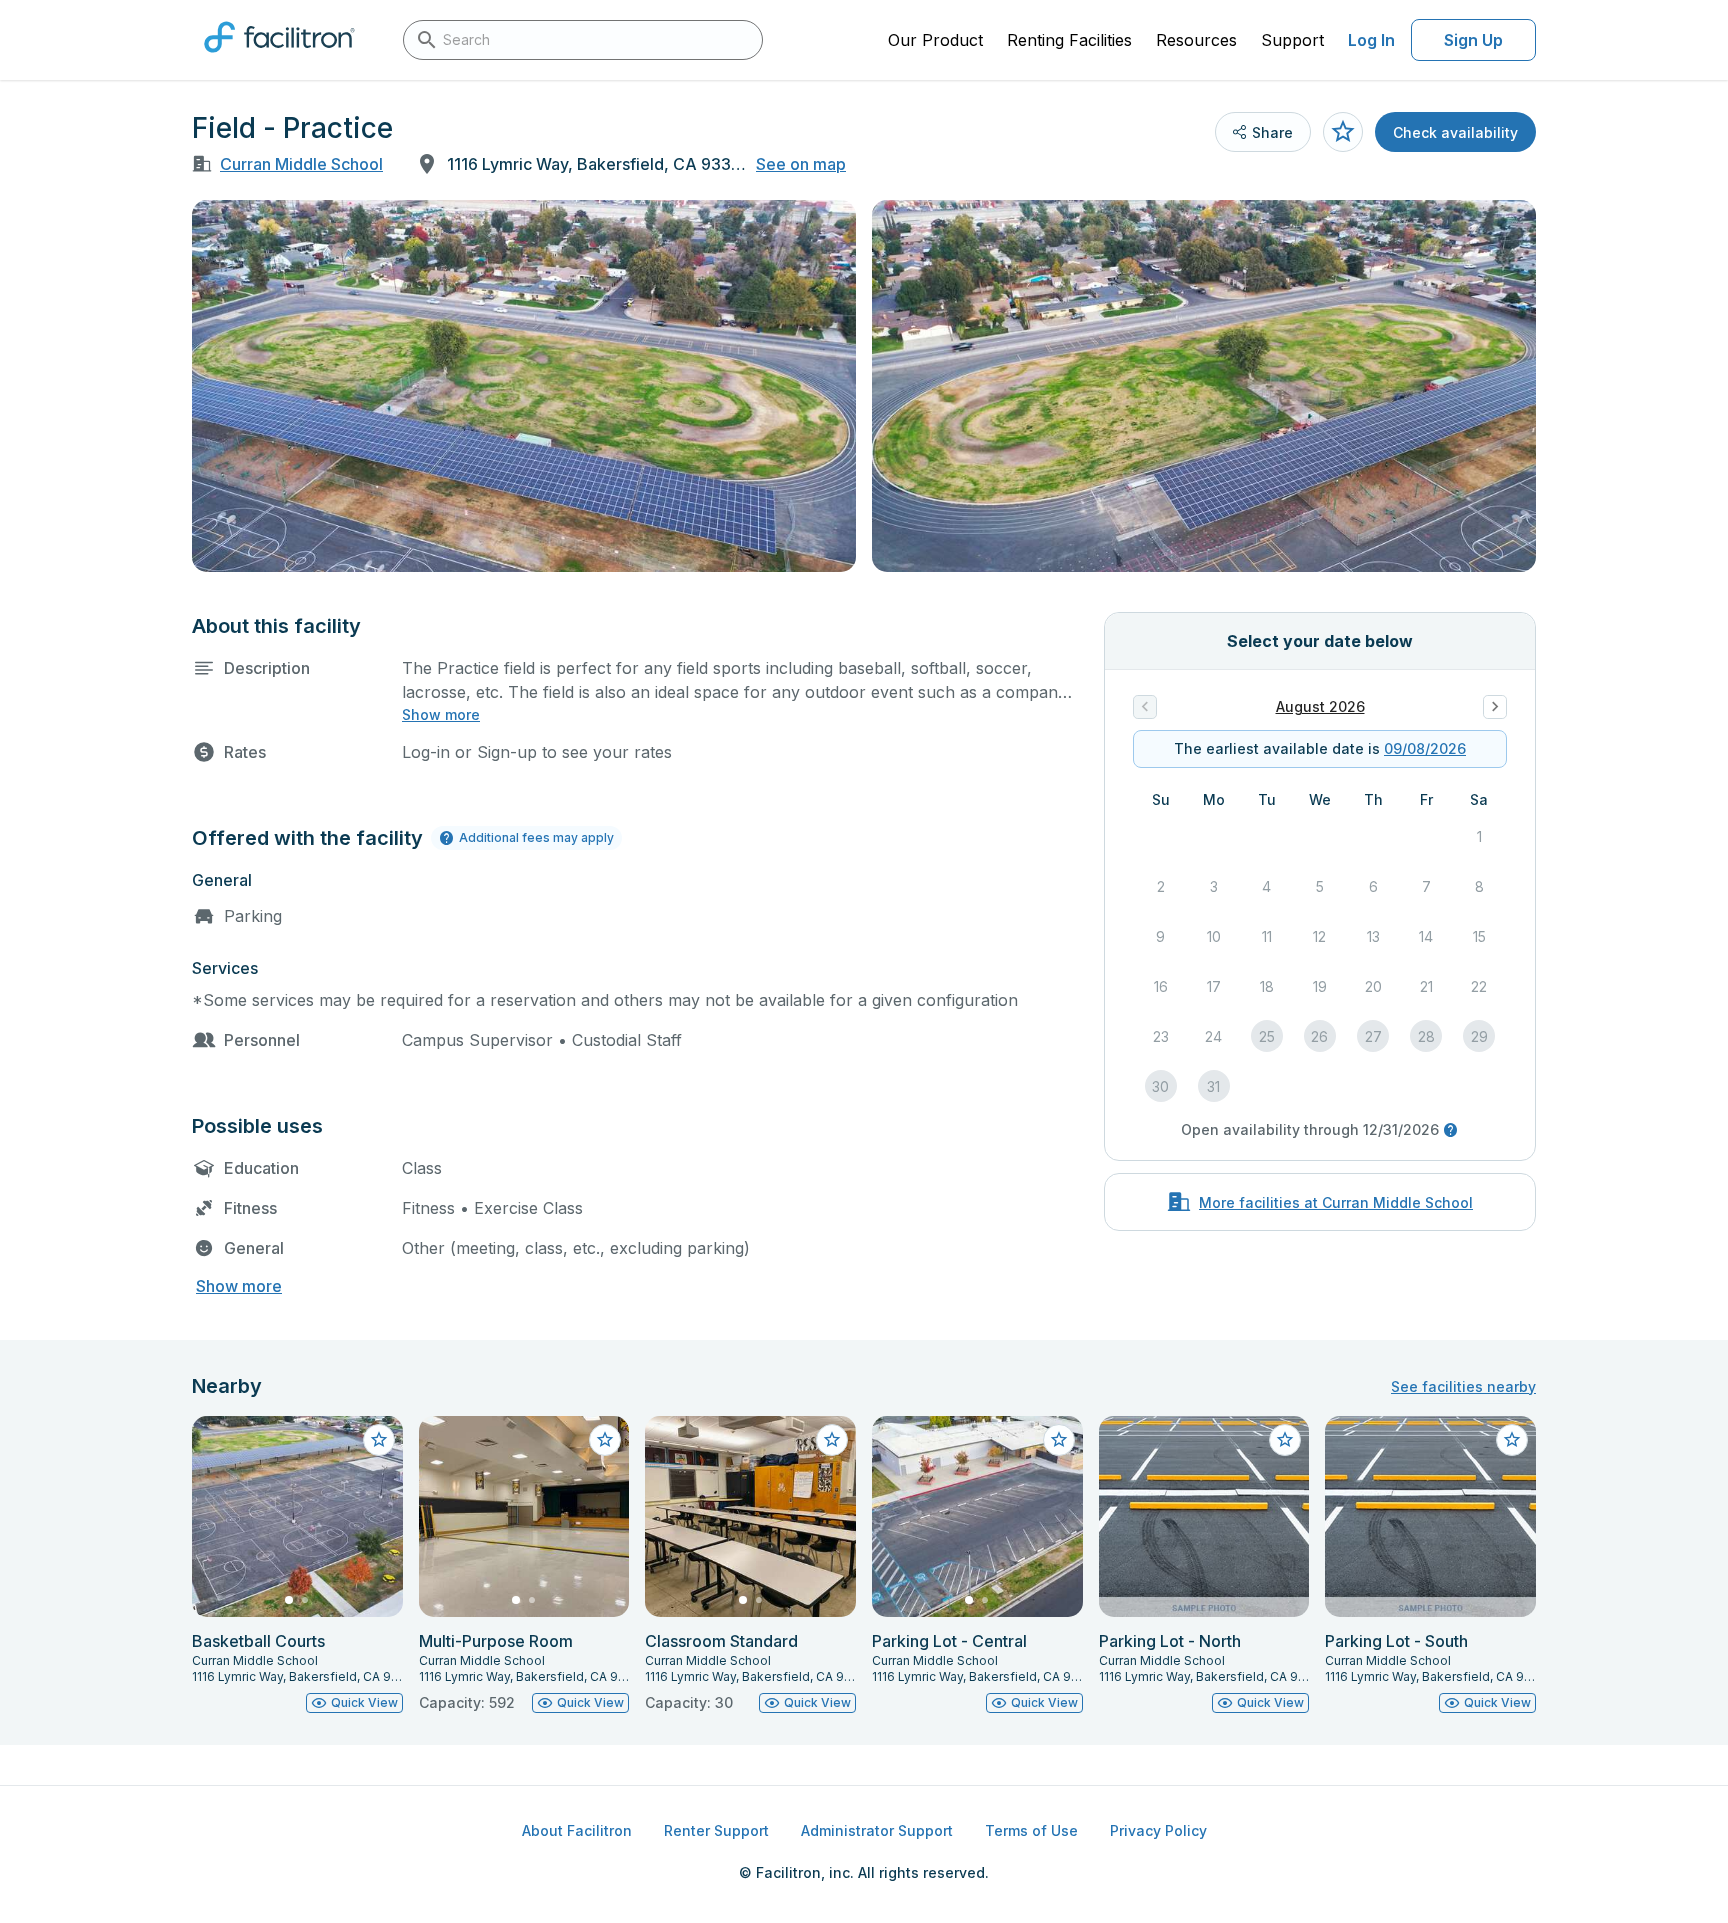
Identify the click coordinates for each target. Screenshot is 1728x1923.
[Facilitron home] (279, 59)
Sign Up (1473, 40)
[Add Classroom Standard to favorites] (832, 1440)
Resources (1196, 40)
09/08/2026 (1425, 748)
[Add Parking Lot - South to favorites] (1512, 1440)
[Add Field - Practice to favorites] (1343, 132)
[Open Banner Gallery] (524, 386)
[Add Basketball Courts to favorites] (379, 1440)
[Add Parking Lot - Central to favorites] (1059, 1440)
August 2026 (1320, 706)
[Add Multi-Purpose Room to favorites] (605, 1440)
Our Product (935, 40)
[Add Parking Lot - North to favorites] (1285, 1440)
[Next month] (1495, 707)
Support (1292, 40)
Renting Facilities (1069, 40)
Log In (1371, 40)
